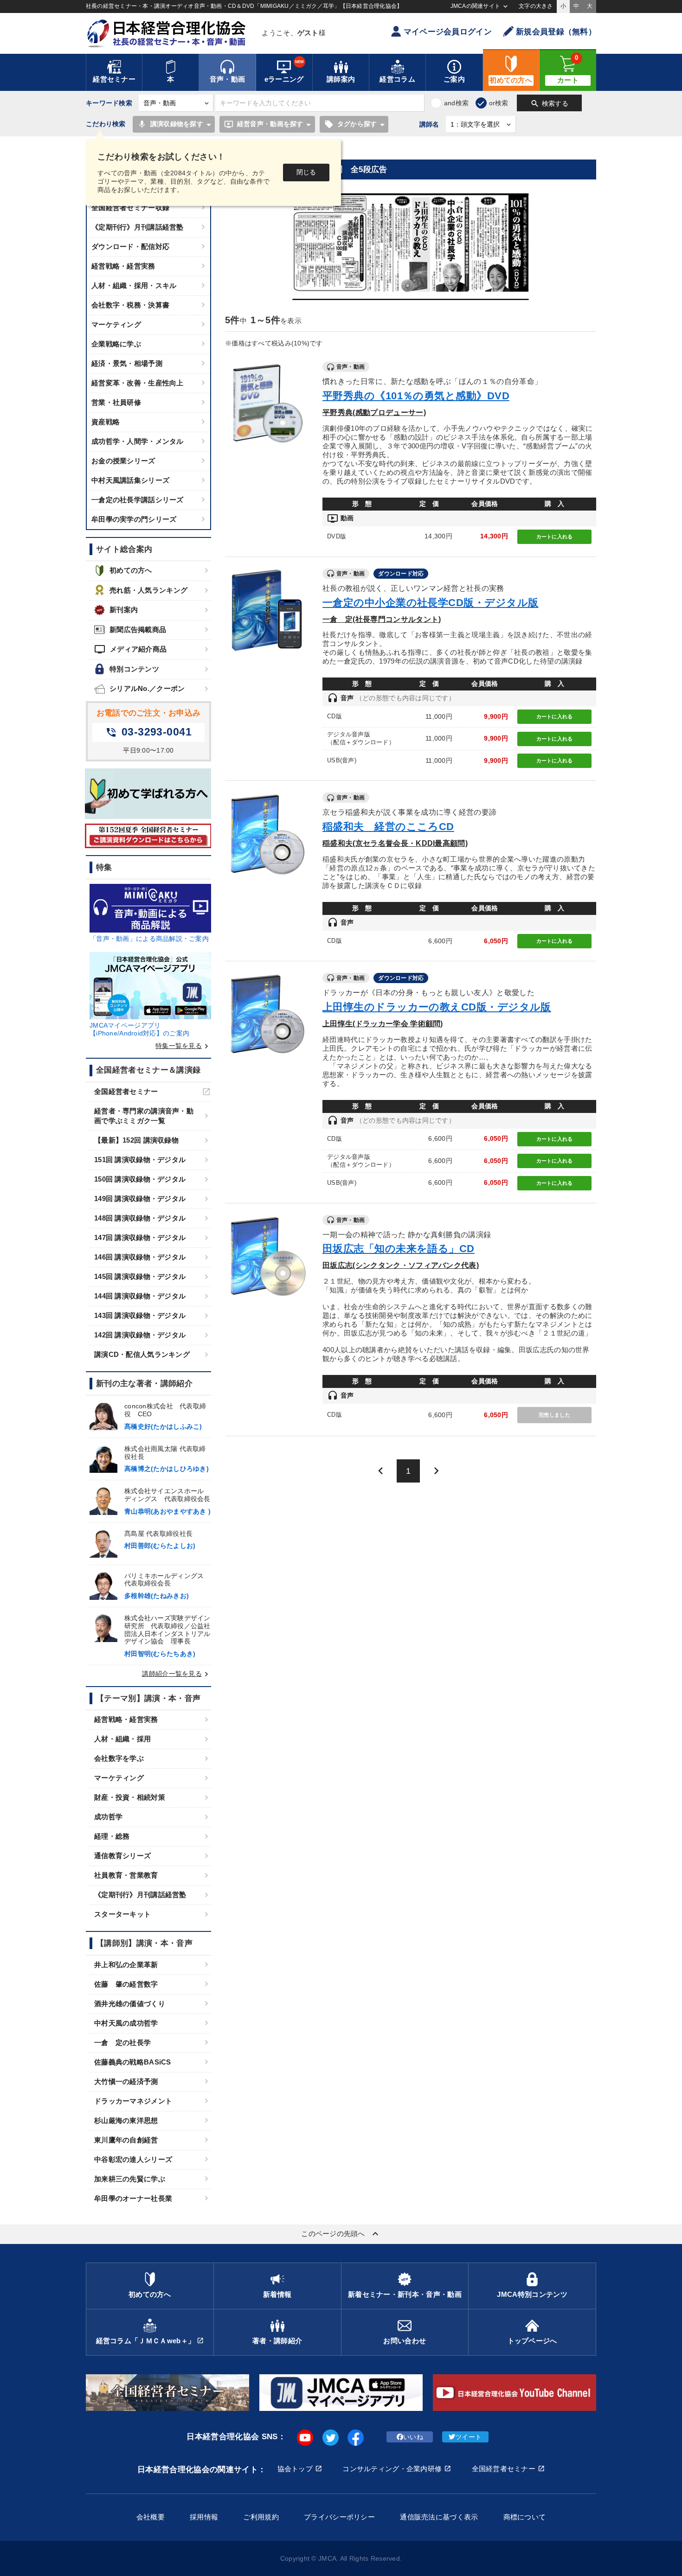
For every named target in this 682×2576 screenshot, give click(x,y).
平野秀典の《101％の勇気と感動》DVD (416, 396)
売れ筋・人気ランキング (148, 590)
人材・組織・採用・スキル (134, 285)
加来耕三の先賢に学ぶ (130, 2179)
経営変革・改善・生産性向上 (138, 383)
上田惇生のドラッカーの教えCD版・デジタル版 (437, 1007)
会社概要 (151, 2517)
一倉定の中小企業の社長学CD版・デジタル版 (430, 603)
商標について (525, 2517)
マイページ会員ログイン (448, 32)
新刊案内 (124, 610)
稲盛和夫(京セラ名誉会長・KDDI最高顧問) (395, 843)
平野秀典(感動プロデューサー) (374, 412)
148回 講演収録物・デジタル (140, 1218)
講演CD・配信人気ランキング (142, 1354)
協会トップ (295, 2469)
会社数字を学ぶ (119, 1758)
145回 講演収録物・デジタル (140, 1276)
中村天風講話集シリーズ (130, 480)
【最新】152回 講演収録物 (136, 1140)
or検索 (499, 103)
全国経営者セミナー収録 (130, 208)
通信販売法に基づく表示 (439, 2517)
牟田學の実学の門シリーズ (134, 519)
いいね (413, 2437)
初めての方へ (131, 570)
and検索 (456, 103)
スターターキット (122, 1914)
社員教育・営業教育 (126, 1875)
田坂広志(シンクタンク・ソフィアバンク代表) (401, 1265)
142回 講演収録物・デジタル (140, 1335)
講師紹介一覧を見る (177, 1674)
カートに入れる (555, 537)
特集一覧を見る (183, 1046)
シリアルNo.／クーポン (147, 688)
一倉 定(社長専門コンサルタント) (382, 619)
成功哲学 (108, 1817)
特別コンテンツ (134, 669)
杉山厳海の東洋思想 (126, 2120)
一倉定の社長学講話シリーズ (138, 500)
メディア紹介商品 (130, 649)
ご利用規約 (261, 2517)
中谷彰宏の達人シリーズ (133, 2159)
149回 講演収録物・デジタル (140, 1199)
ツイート (468, 2437)
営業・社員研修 (116, 402)
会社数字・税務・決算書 (130, 305)
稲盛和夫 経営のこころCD (388, 827)
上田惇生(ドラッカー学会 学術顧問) (383, 1023)
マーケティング (116, 324)
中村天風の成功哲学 (126, 2023)
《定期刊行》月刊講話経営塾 (138, 227)
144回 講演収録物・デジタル (140, 1296)
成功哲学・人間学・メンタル (138, 441)
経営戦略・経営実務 (123, 266)
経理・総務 (112, 1836)
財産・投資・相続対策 (130, 1797)
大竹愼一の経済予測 (126, 2081)
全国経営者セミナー (126, 1091)
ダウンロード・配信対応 (130, 246)
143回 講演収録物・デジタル (140, 1315)
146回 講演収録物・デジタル (140, 1257)
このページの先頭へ (341, 2234)
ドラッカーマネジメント (133, 2101)
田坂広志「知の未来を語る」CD (399, 1249)
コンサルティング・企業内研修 (392, 2469)
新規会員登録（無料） (556, 32)
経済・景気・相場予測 (127, 363)
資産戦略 (106, 422)
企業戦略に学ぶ (116, 344)
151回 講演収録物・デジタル (140, 1160)
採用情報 (204, 2517)
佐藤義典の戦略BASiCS (133, 2062)
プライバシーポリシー (339, 2517)
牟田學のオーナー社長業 (133, 2198)
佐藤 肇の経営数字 (126, 1984)
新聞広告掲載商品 (138, 630)
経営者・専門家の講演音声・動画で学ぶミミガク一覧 (144, 1116)
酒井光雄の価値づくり (130, 2004)
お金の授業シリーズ (123, 461)
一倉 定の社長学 (122, 2042)
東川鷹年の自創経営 (126, 2140)
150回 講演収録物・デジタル (140, 1179)
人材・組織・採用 (122, 1739)
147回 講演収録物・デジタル (140, 1237)
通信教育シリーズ (122, 1856)
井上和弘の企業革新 (126, 1965)
